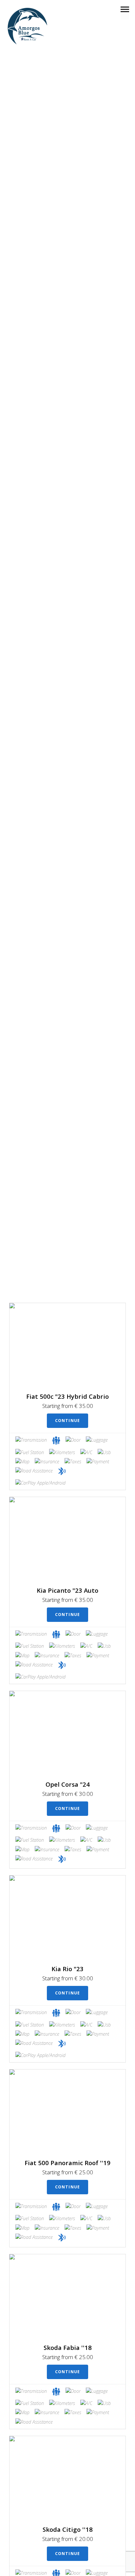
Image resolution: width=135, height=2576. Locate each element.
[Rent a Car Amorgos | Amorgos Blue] (27, 26)
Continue (68, 1421)
